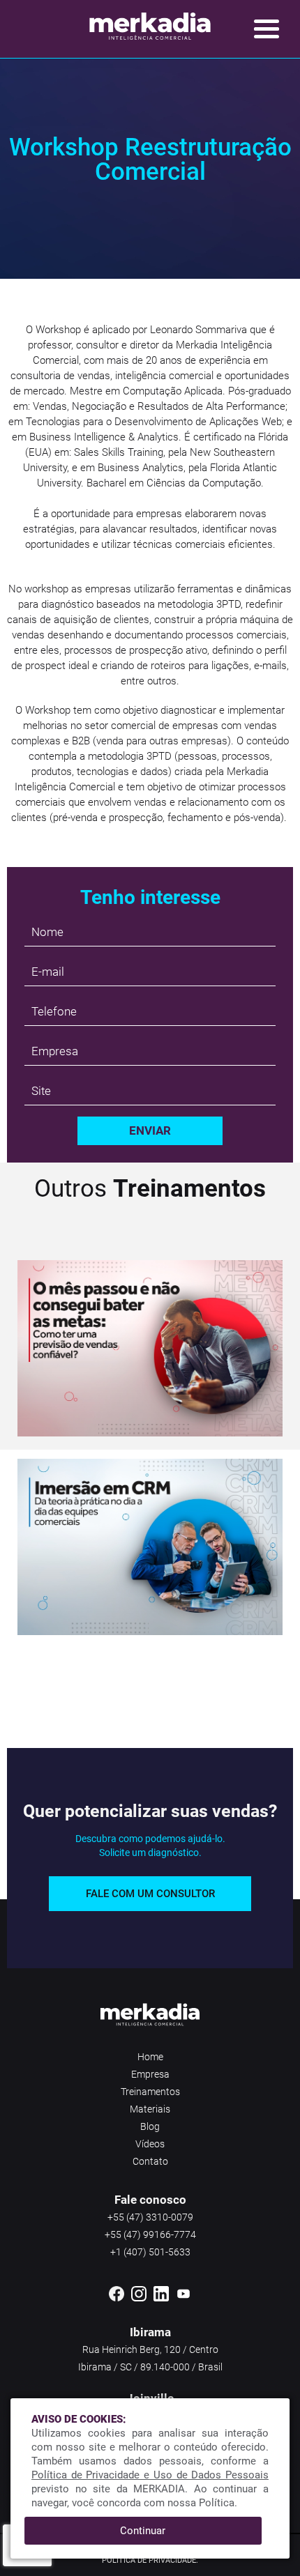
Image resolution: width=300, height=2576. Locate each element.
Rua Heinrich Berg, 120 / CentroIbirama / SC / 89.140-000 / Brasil (150, 2358)
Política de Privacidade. (150, 2560)
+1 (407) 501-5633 (150, 2252)
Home (150, 2057)
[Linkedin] (161, 2299)
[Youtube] (183, 2299)
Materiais (150, 2109)
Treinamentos (150, 2092)
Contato (150, 2161)
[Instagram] (139, 2299)
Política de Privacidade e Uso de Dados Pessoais (150, 2475)
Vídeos (150, 2144)
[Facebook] (117, 2299)
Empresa (150, 2074)
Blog (150, 2126)
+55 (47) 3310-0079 (150, 2217)
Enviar (150, 1130)
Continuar (143, 2531)
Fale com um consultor (150, 1894)
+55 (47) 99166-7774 (150, 2234)
